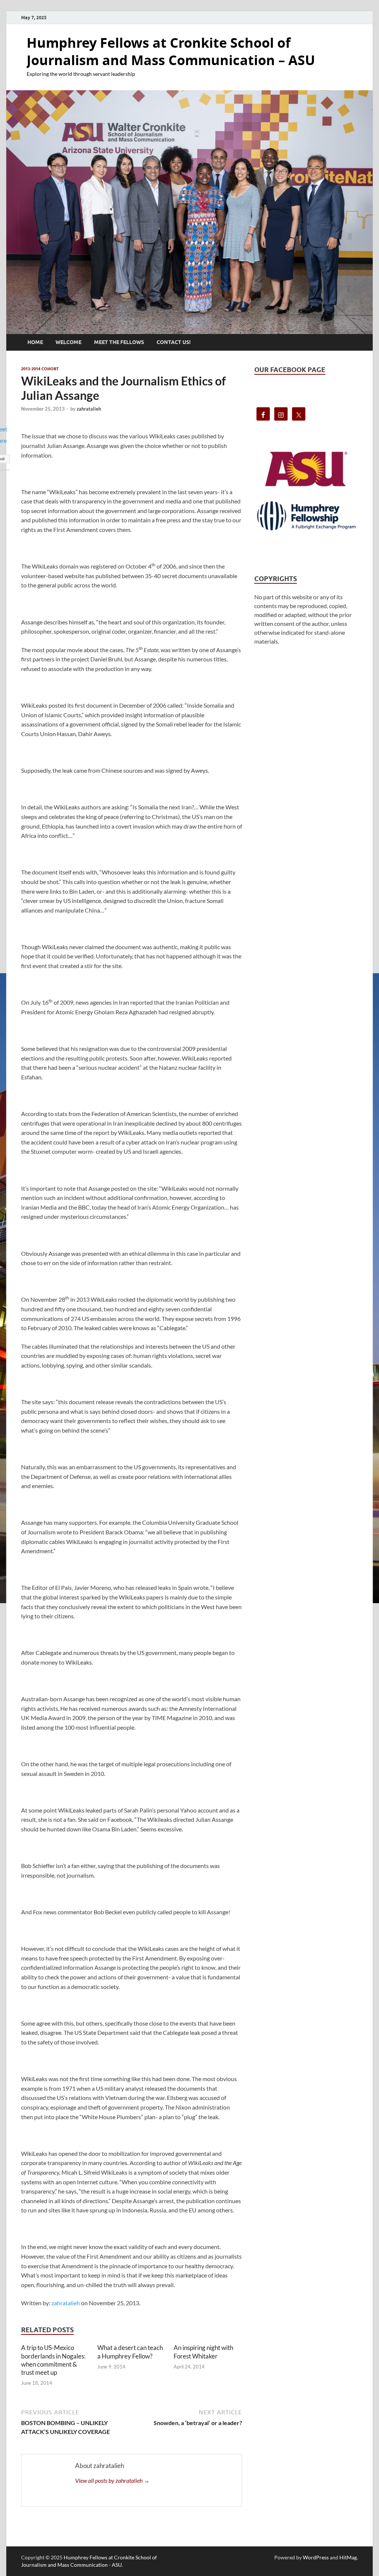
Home (35, 342)
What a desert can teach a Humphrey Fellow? (130, 2352)
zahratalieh (89, 409)
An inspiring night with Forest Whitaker (203, 2352)
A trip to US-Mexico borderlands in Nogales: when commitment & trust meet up (53, 2360)
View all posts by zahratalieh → (112, 2480)
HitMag (348, 2557)
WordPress (316, 2557)
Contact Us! (174, 342)
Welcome (68, 342)
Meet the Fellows (119, 342)
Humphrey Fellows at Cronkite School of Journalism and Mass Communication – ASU (171, 51)
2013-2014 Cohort (40, 369)
